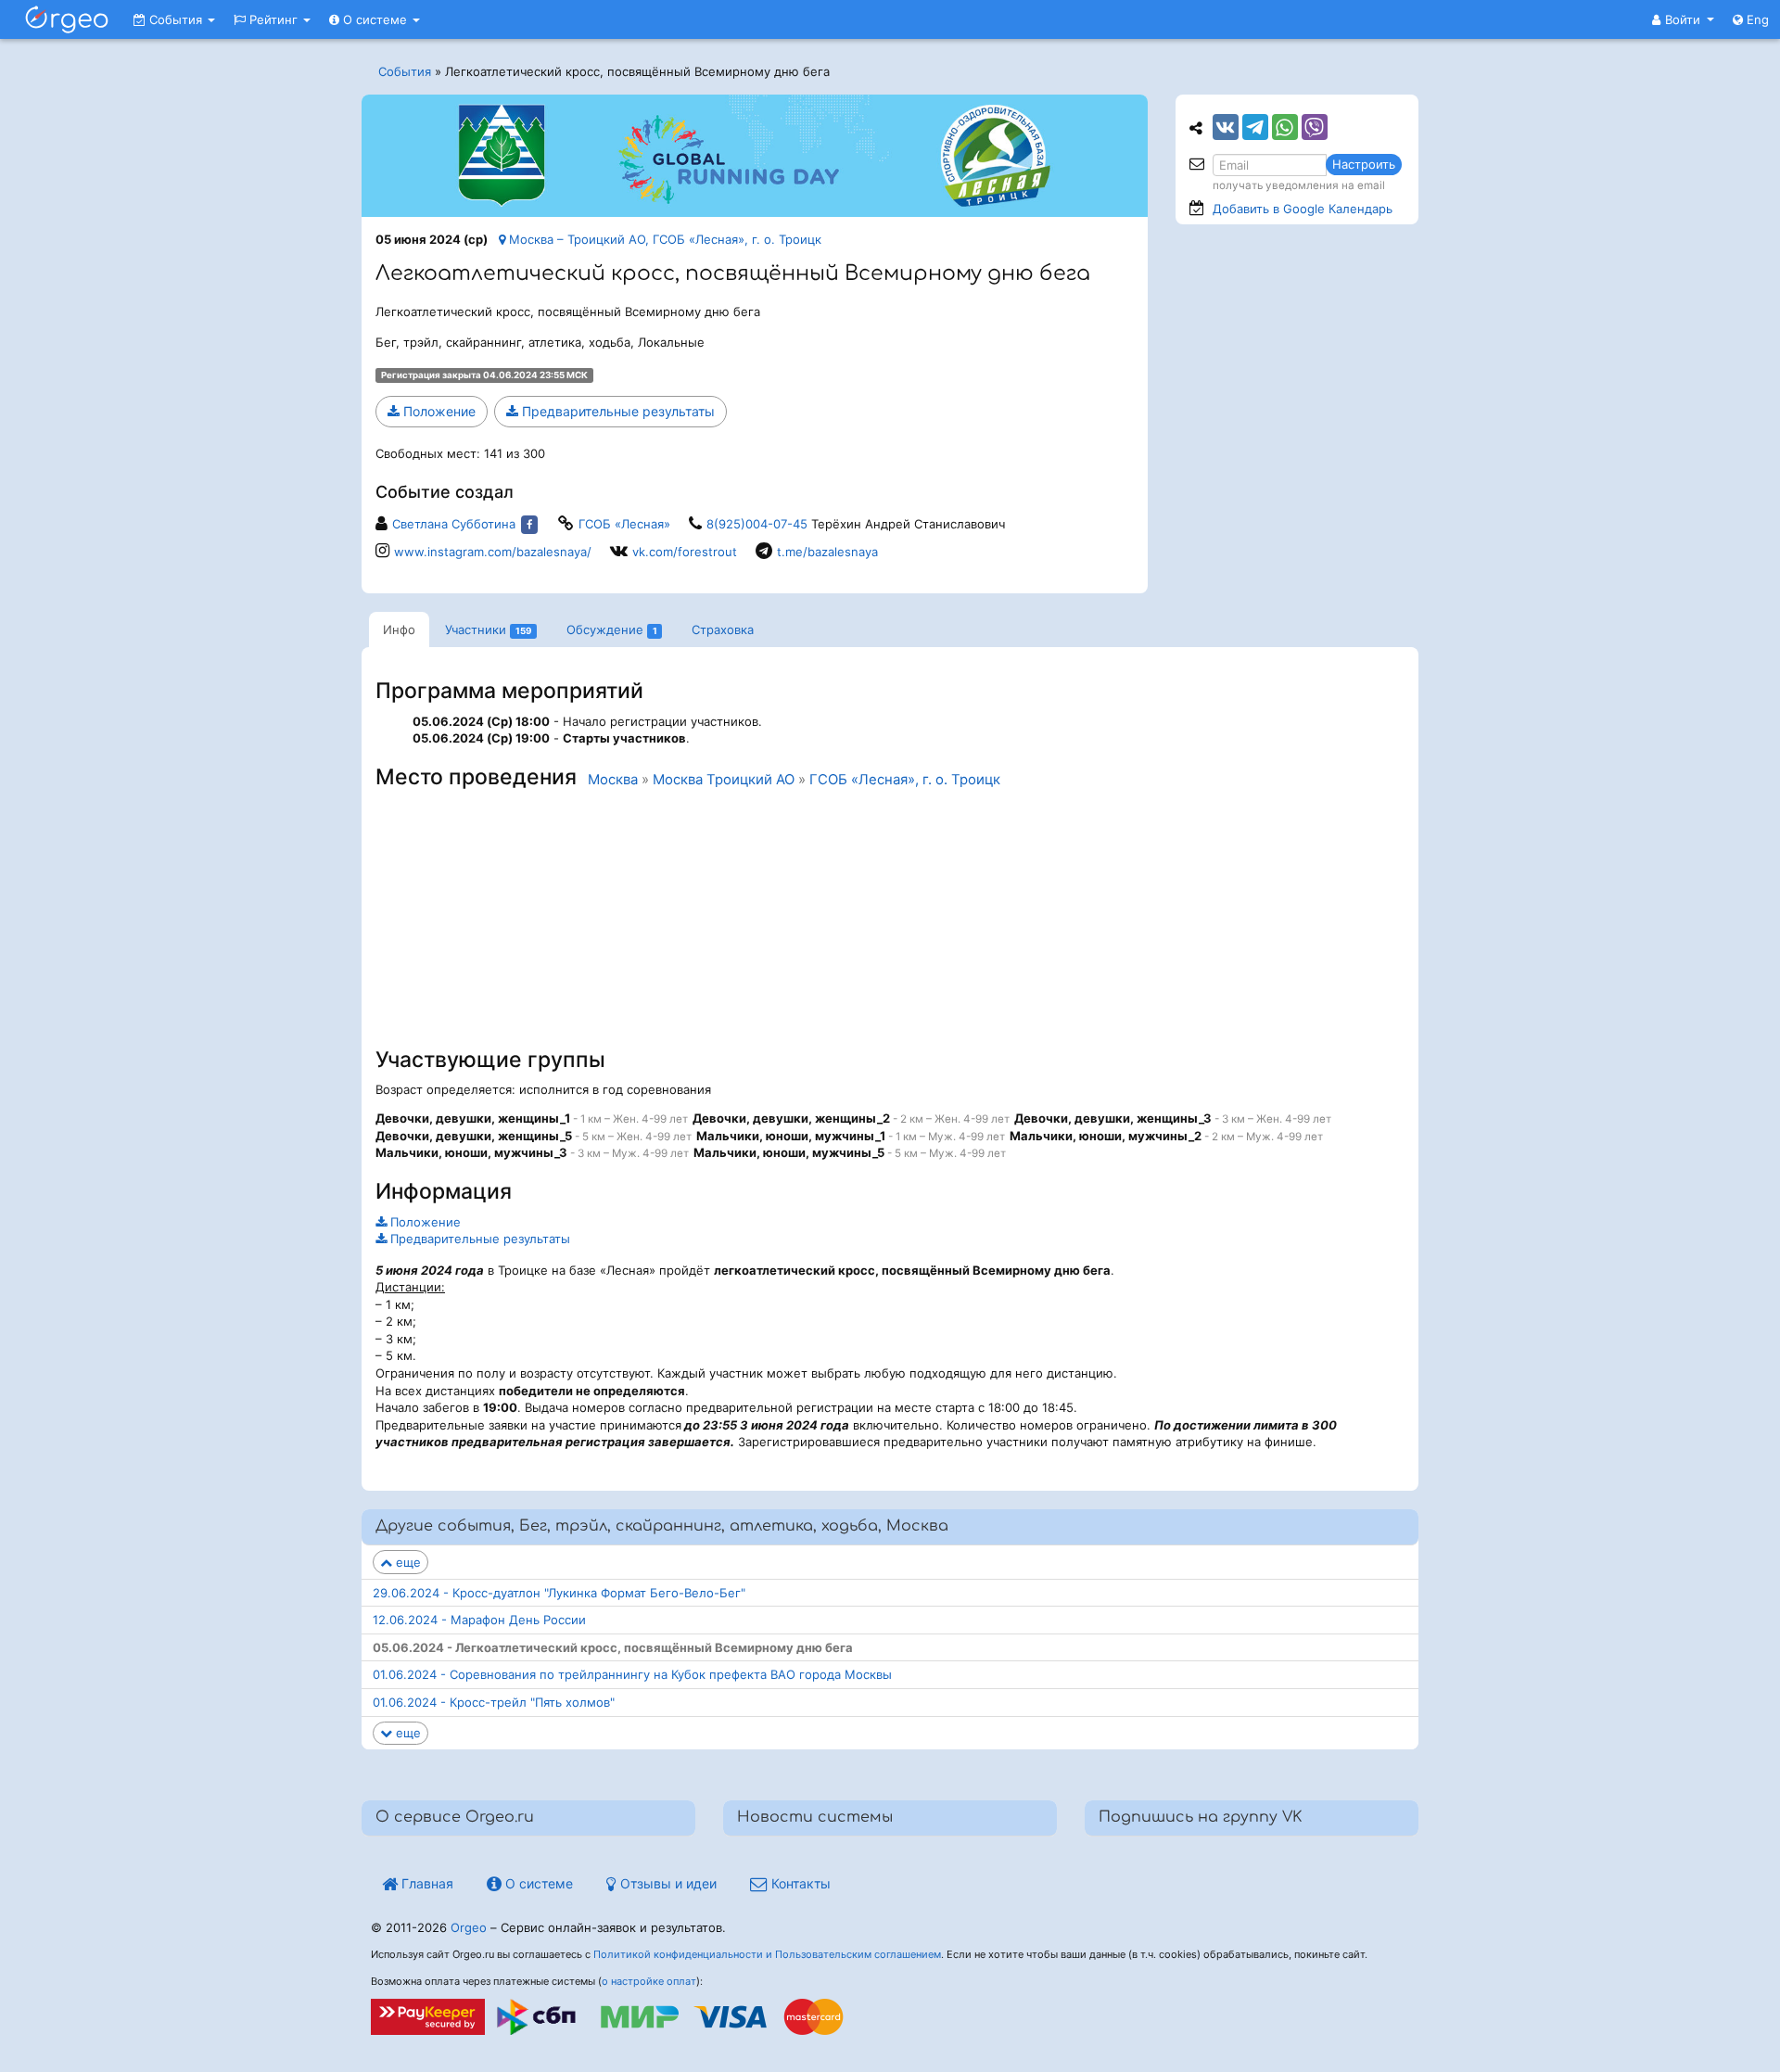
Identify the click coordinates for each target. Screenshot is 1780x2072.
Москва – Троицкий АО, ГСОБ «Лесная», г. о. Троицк (663, 239)
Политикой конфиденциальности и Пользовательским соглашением (767, 1954)
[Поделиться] (1226, 127)
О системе (375, 19)
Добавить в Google (1303, 209)
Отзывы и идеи (667, 1883)
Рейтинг (273, 19)
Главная (426, 1883)
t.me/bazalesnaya (827, 552)
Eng (1756, 19)
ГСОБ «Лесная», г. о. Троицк (905, 780)
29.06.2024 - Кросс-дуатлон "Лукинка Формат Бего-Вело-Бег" (559, 1593)
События (176, 19)
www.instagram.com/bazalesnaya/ (493, 552)
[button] (1683, 19)
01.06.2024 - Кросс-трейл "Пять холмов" (494, 1702)
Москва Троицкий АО (724, 780)
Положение (438, 411)
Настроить (1364, 164)
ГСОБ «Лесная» (624, 524)
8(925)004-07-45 (757, 524)
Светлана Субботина (454, 524)
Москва (613, 780)
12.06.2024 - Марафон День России (479, 1620)
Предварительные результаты (617, 411)
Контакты (799, 1883)
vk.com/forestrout (685, 552)
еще (407, 1562)
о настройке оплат (649, 1981)
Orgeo (469, 1927)
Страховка (723, 629)
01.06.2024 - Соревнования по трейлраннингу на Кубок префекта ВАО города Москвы (632, 1674)
